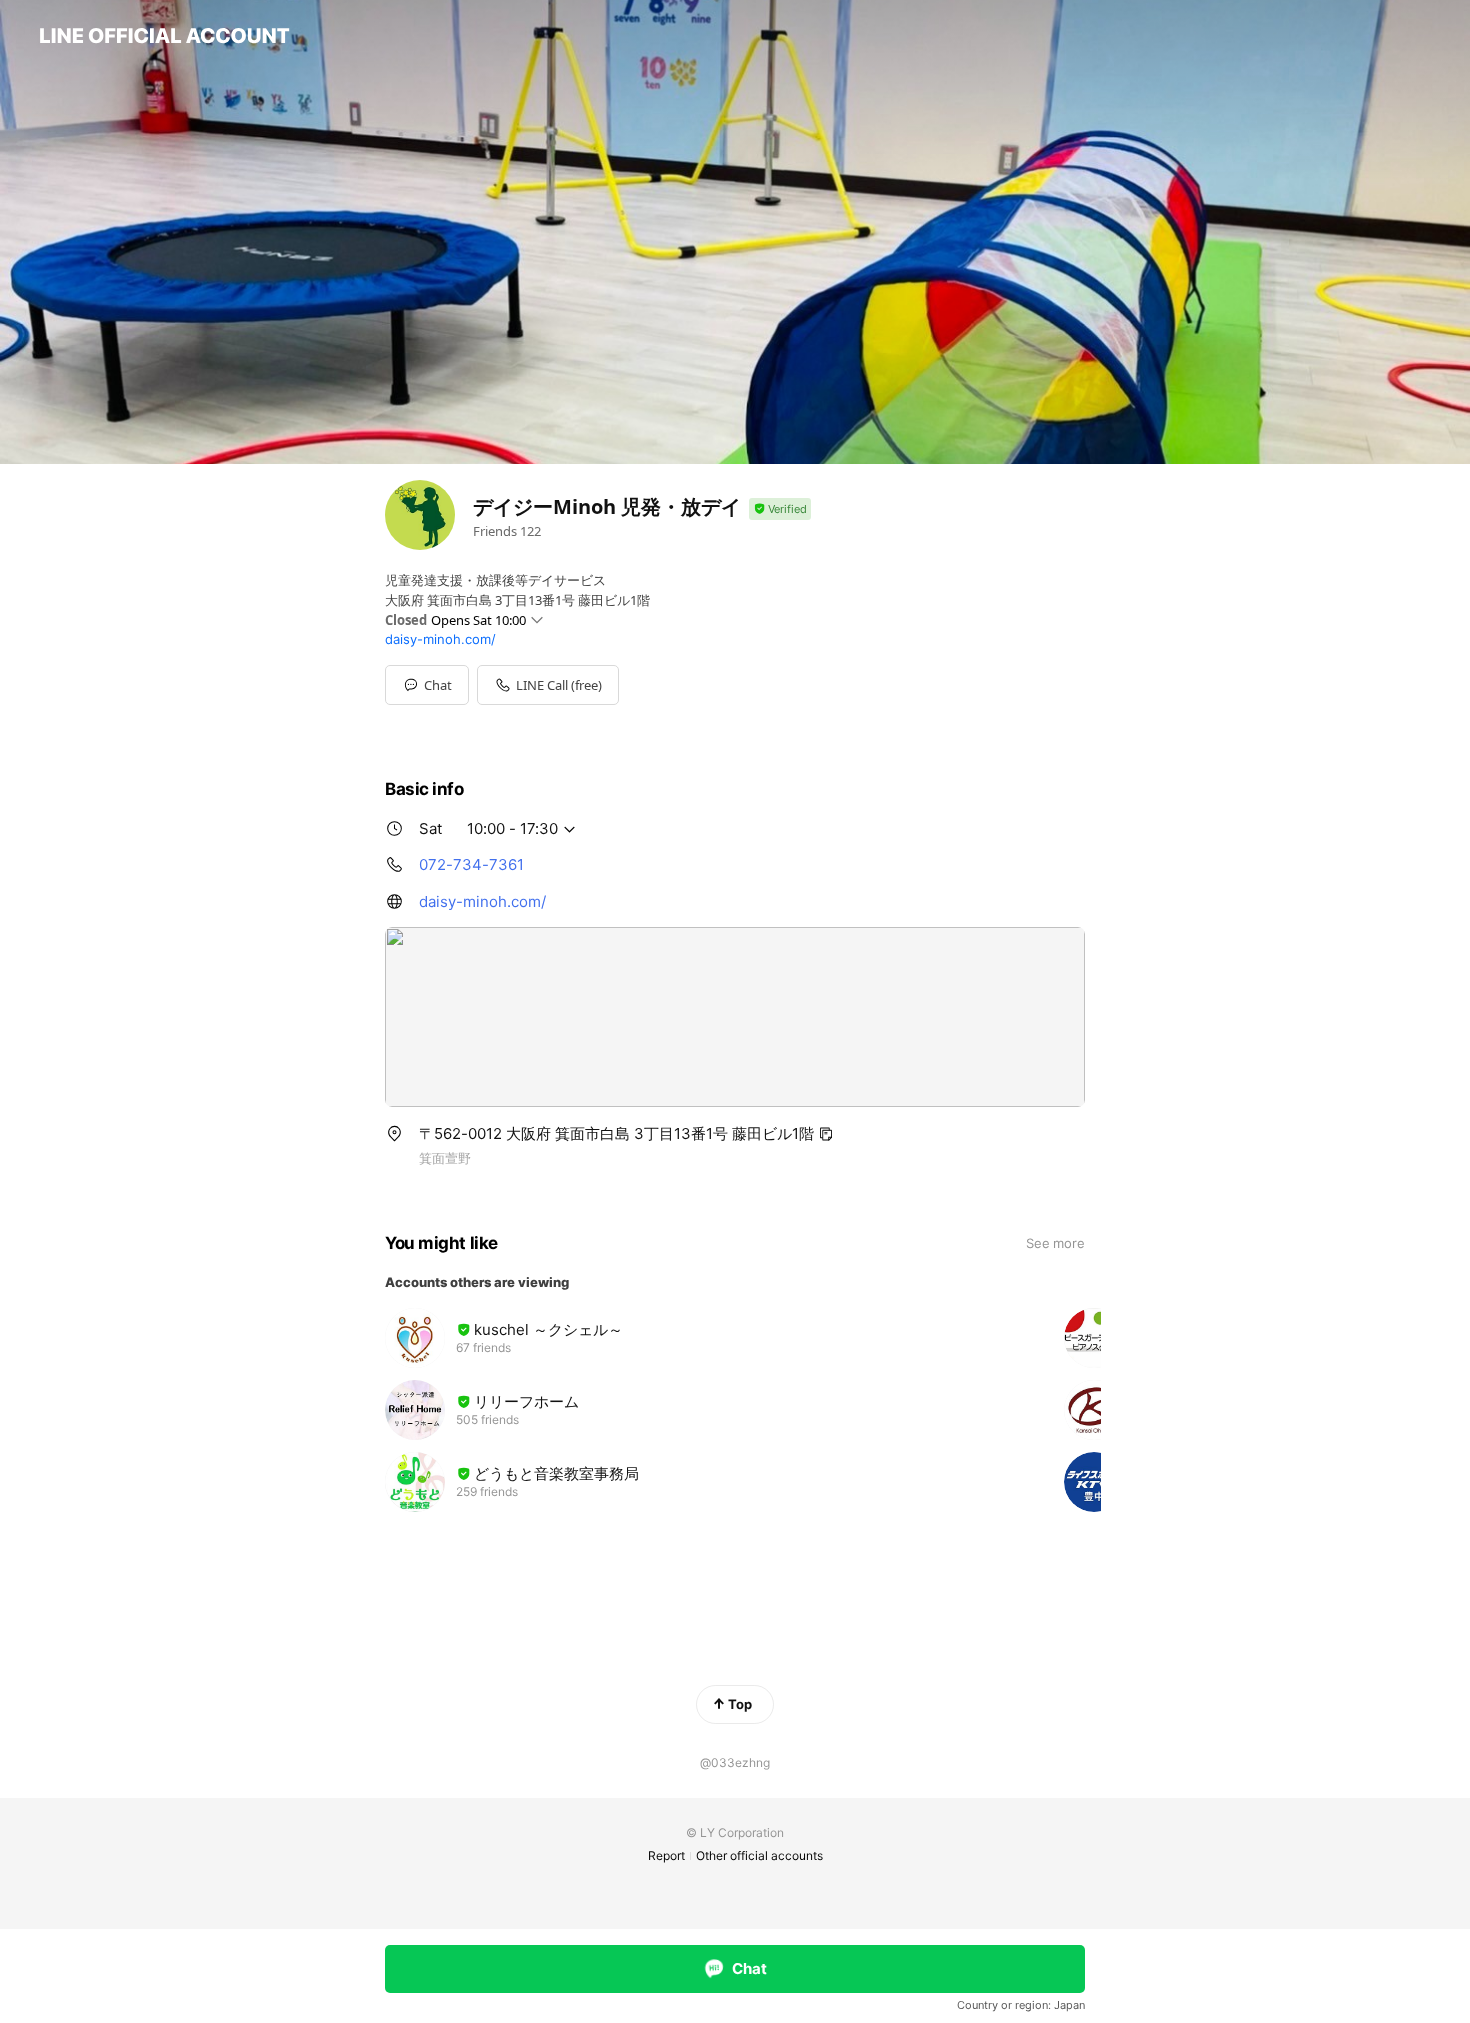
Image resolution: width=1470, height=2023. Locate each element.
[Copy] (826, 1134)
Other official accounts (759, 1855)
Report (666, 1855)
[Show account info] (780, 509)
